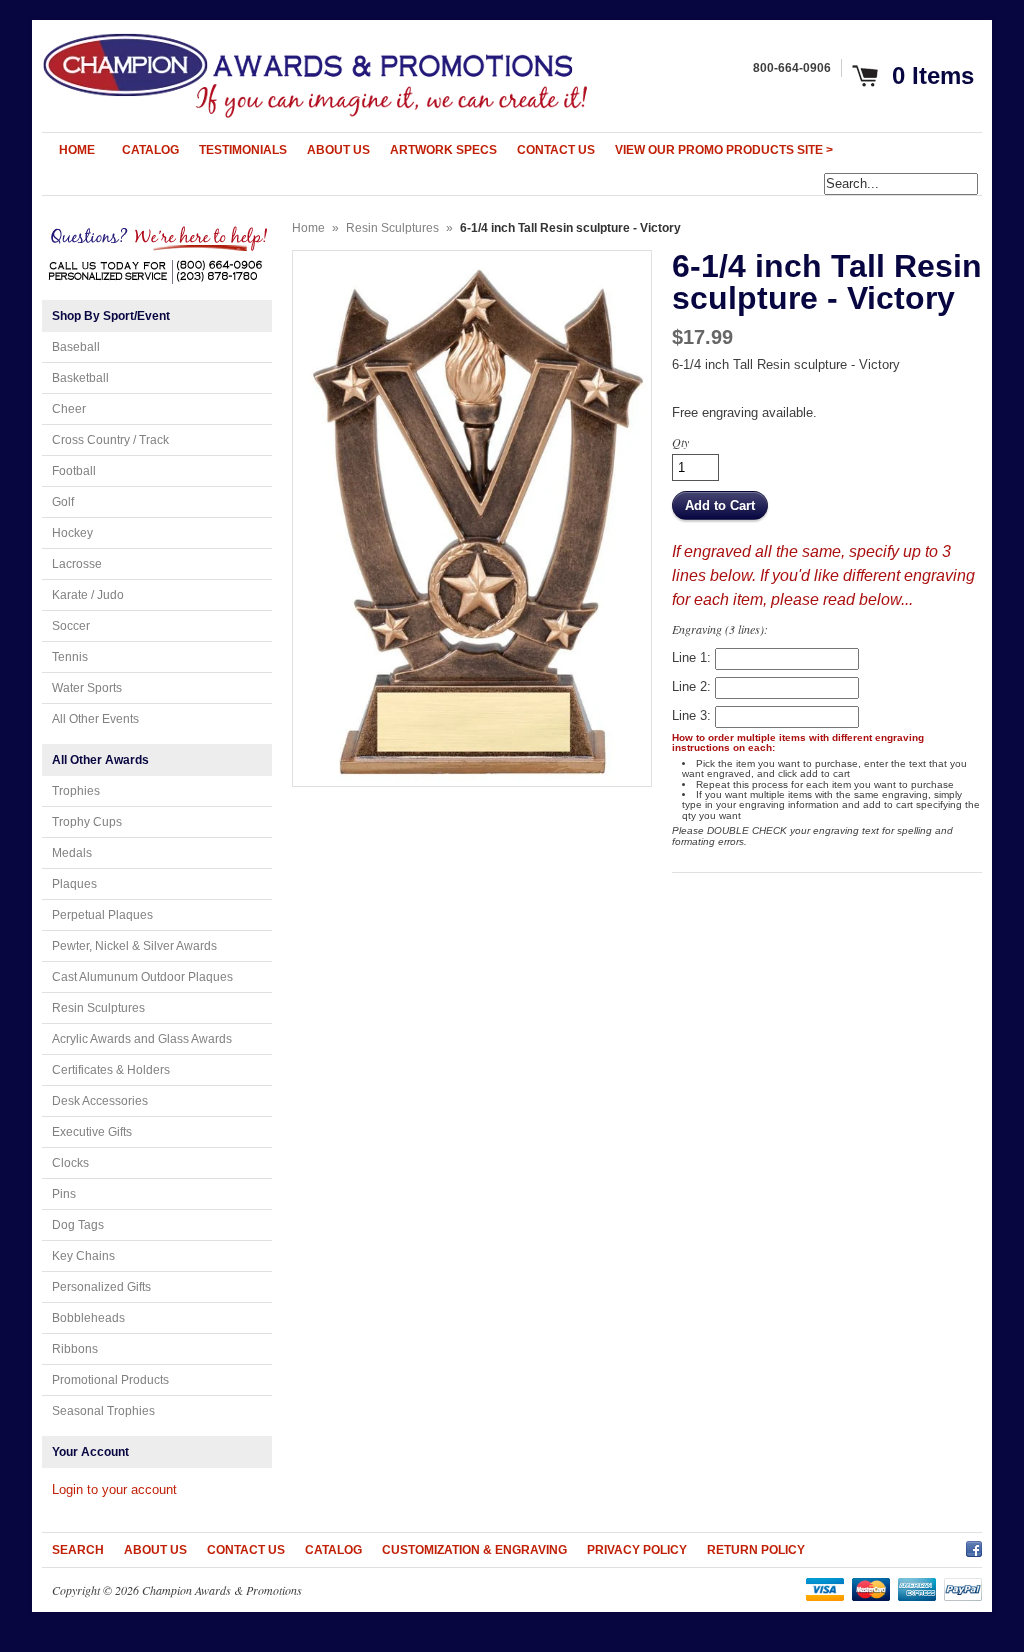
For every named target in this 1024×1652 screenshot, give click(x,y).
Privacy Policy (637, 1550)
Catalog (333, 1550)
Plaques (74, 884)
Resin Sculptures (98, 1008)
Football (74, 471)
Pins (64, 1194)
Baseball (76, 347)
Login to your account (114, 1489)
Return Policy (756, 1550)
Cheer (69, 409)
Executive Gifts (92, 1132)
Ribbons (75, 1349)
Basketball (80, 378)
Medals (72, 853)
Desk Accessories (100, 1101)
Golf (63, 502)
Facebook (974, 1546)
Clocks (70, 1163)
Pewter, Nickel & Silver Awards (134, 946)
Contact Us (246, 1550)
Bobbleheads (88, 1318)
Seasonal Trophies (103, 1411)
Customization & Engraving (474, 1550)
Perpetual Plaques (102, 915)
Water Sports (87, 688)
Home (308, 228)
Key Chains (83, 1256)
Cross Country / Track (110, 440)
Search (78, 1550)
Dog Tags (78, 1225)
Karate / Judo (88, 595)
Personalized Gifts (101, 1287)
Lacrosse (77, 564)
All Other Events (95, 719)
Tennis (70, 657)
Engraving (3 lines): (720, 629)
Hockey (72, 533)
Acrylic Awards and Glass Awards (142, 1039)
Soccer (71, 626)
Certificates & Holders (111, 1070)
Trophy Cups (87, 822)
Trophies (76, 791)
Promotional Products (110, 1380)
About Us (155, 1550)
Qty (680, 442)
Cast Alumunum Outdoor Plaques (142, 977)
